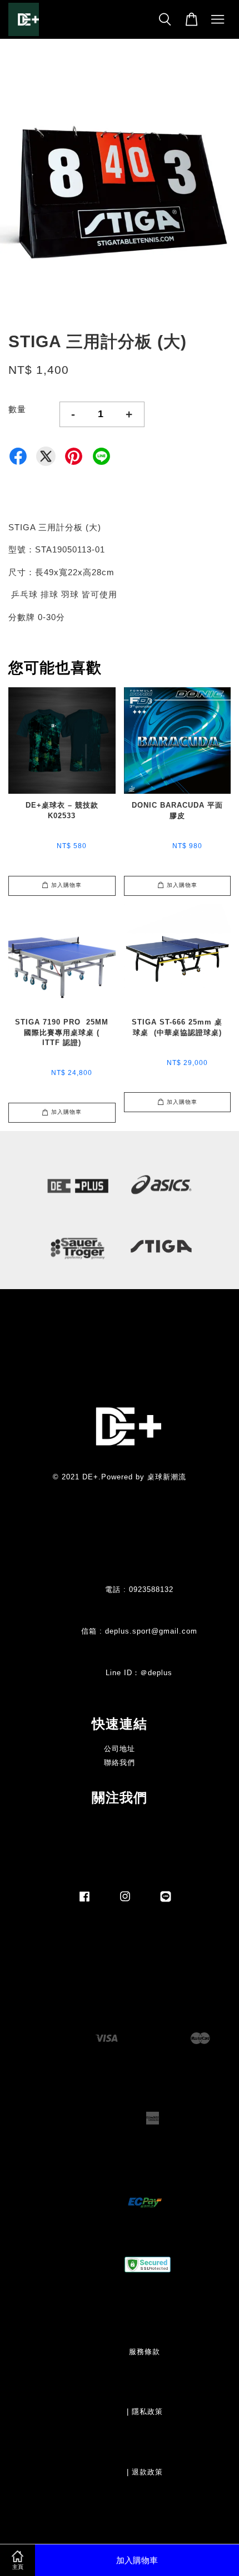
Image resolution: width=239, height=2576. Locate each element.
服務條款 (145, 2352)
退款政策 (147, 2472)
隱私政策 (147, 2412)
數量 (17, 409)
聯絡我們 (120, 1763)
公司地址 (120, 1749)
